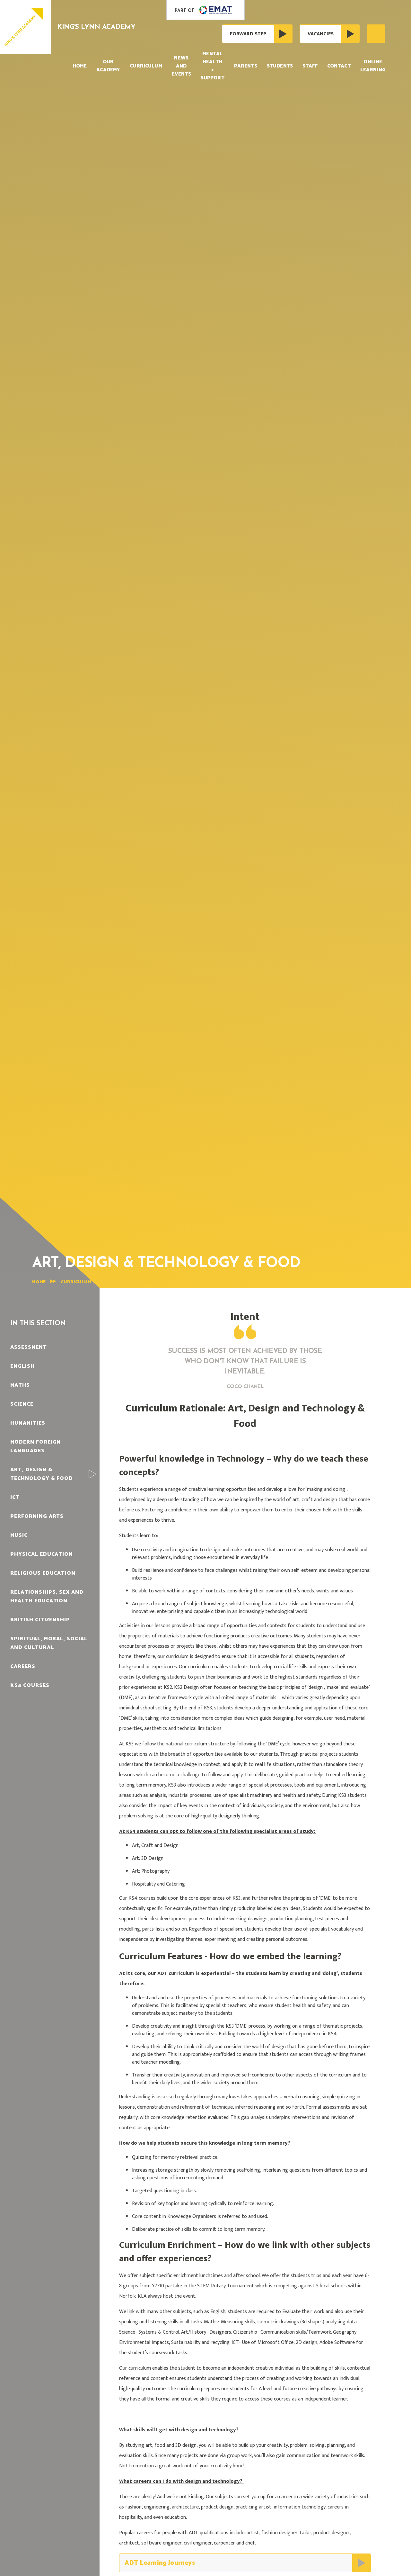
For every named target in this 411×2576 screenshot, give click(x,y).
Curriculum (76, 1282)
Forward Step (248, 34)
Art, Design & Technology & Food (148, 1282)
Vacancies (321, 34)
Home (39, 1282)
